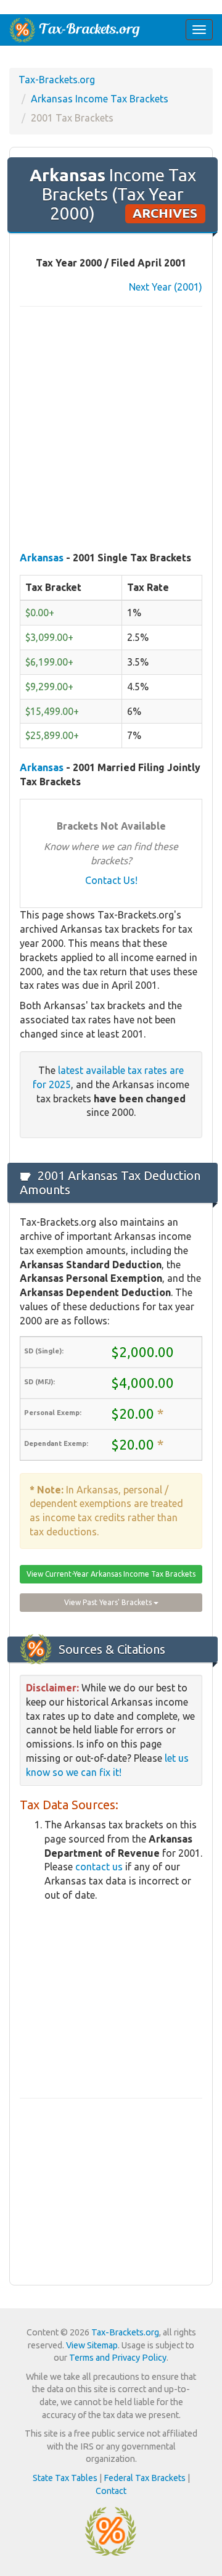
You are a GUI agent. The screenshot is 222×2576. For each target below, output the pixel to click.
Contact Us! (111, 880)
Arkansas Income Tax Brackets (100, 99)
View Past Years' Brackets (109, 1602)
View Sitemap (92, 2345)
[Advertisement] (111, 430)
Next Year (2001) (166, 287)
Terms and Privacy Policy (118, 2358)
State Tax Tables (65, 2478)
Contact (111, 2491)
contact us (99, 1867)
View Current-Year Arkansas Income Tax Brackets (111, 1574)
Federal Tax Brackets (145, 2478)
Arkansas (42, 558)
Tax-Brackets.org (57, 80)
